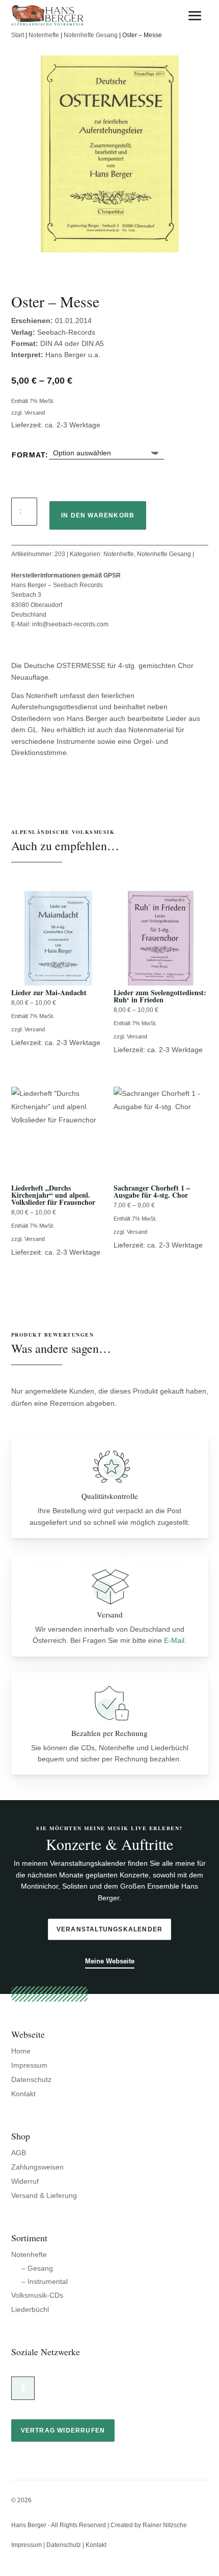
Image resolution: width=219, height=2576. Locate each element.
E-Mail (174, 1640)
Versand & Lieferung (44, 2195)
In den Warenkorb (98, 515)
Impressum (29, 2065)
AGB (19, 2153)
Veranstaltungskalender (109, 1929)
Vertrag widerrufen (63, 2430)
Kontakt (23, 2094)
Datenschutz (31, 2079)
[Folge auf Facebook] (23, 2388)
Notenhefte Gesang (91, 35)
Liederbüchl (30, 2309)
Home (21, 2051)
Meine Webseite (110, 1961)
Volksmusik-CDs (37, 2295)
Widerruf (25, 2181)
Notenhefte (44, 35)
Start (18, 35)
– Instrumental (45, 2281)
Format (29, 455)
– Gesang (37, 2268)
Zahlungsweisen (37, 2167)
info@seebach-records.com (70, 624)
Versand (35, 413)
